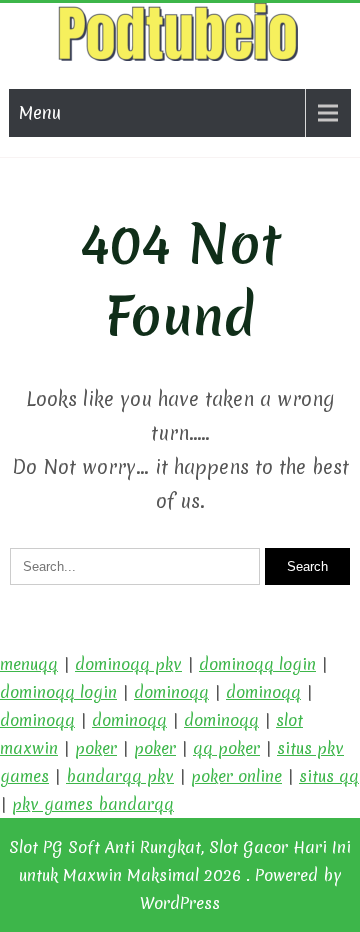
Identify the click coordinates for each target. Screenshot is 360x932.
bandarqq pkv (120, 776)
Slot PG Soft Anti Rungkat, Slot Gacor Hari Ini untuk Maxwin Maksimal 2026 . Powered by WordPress (180, 875)
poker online (236, 776)
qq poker (226, 748)
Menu (40, 112)
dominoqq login (257, 664)
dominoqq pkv (128, 664)
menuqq (29, 664)
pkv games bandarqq (93, 804)
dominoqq (171, 692)
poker (96, 748)
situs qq (329, 776)
